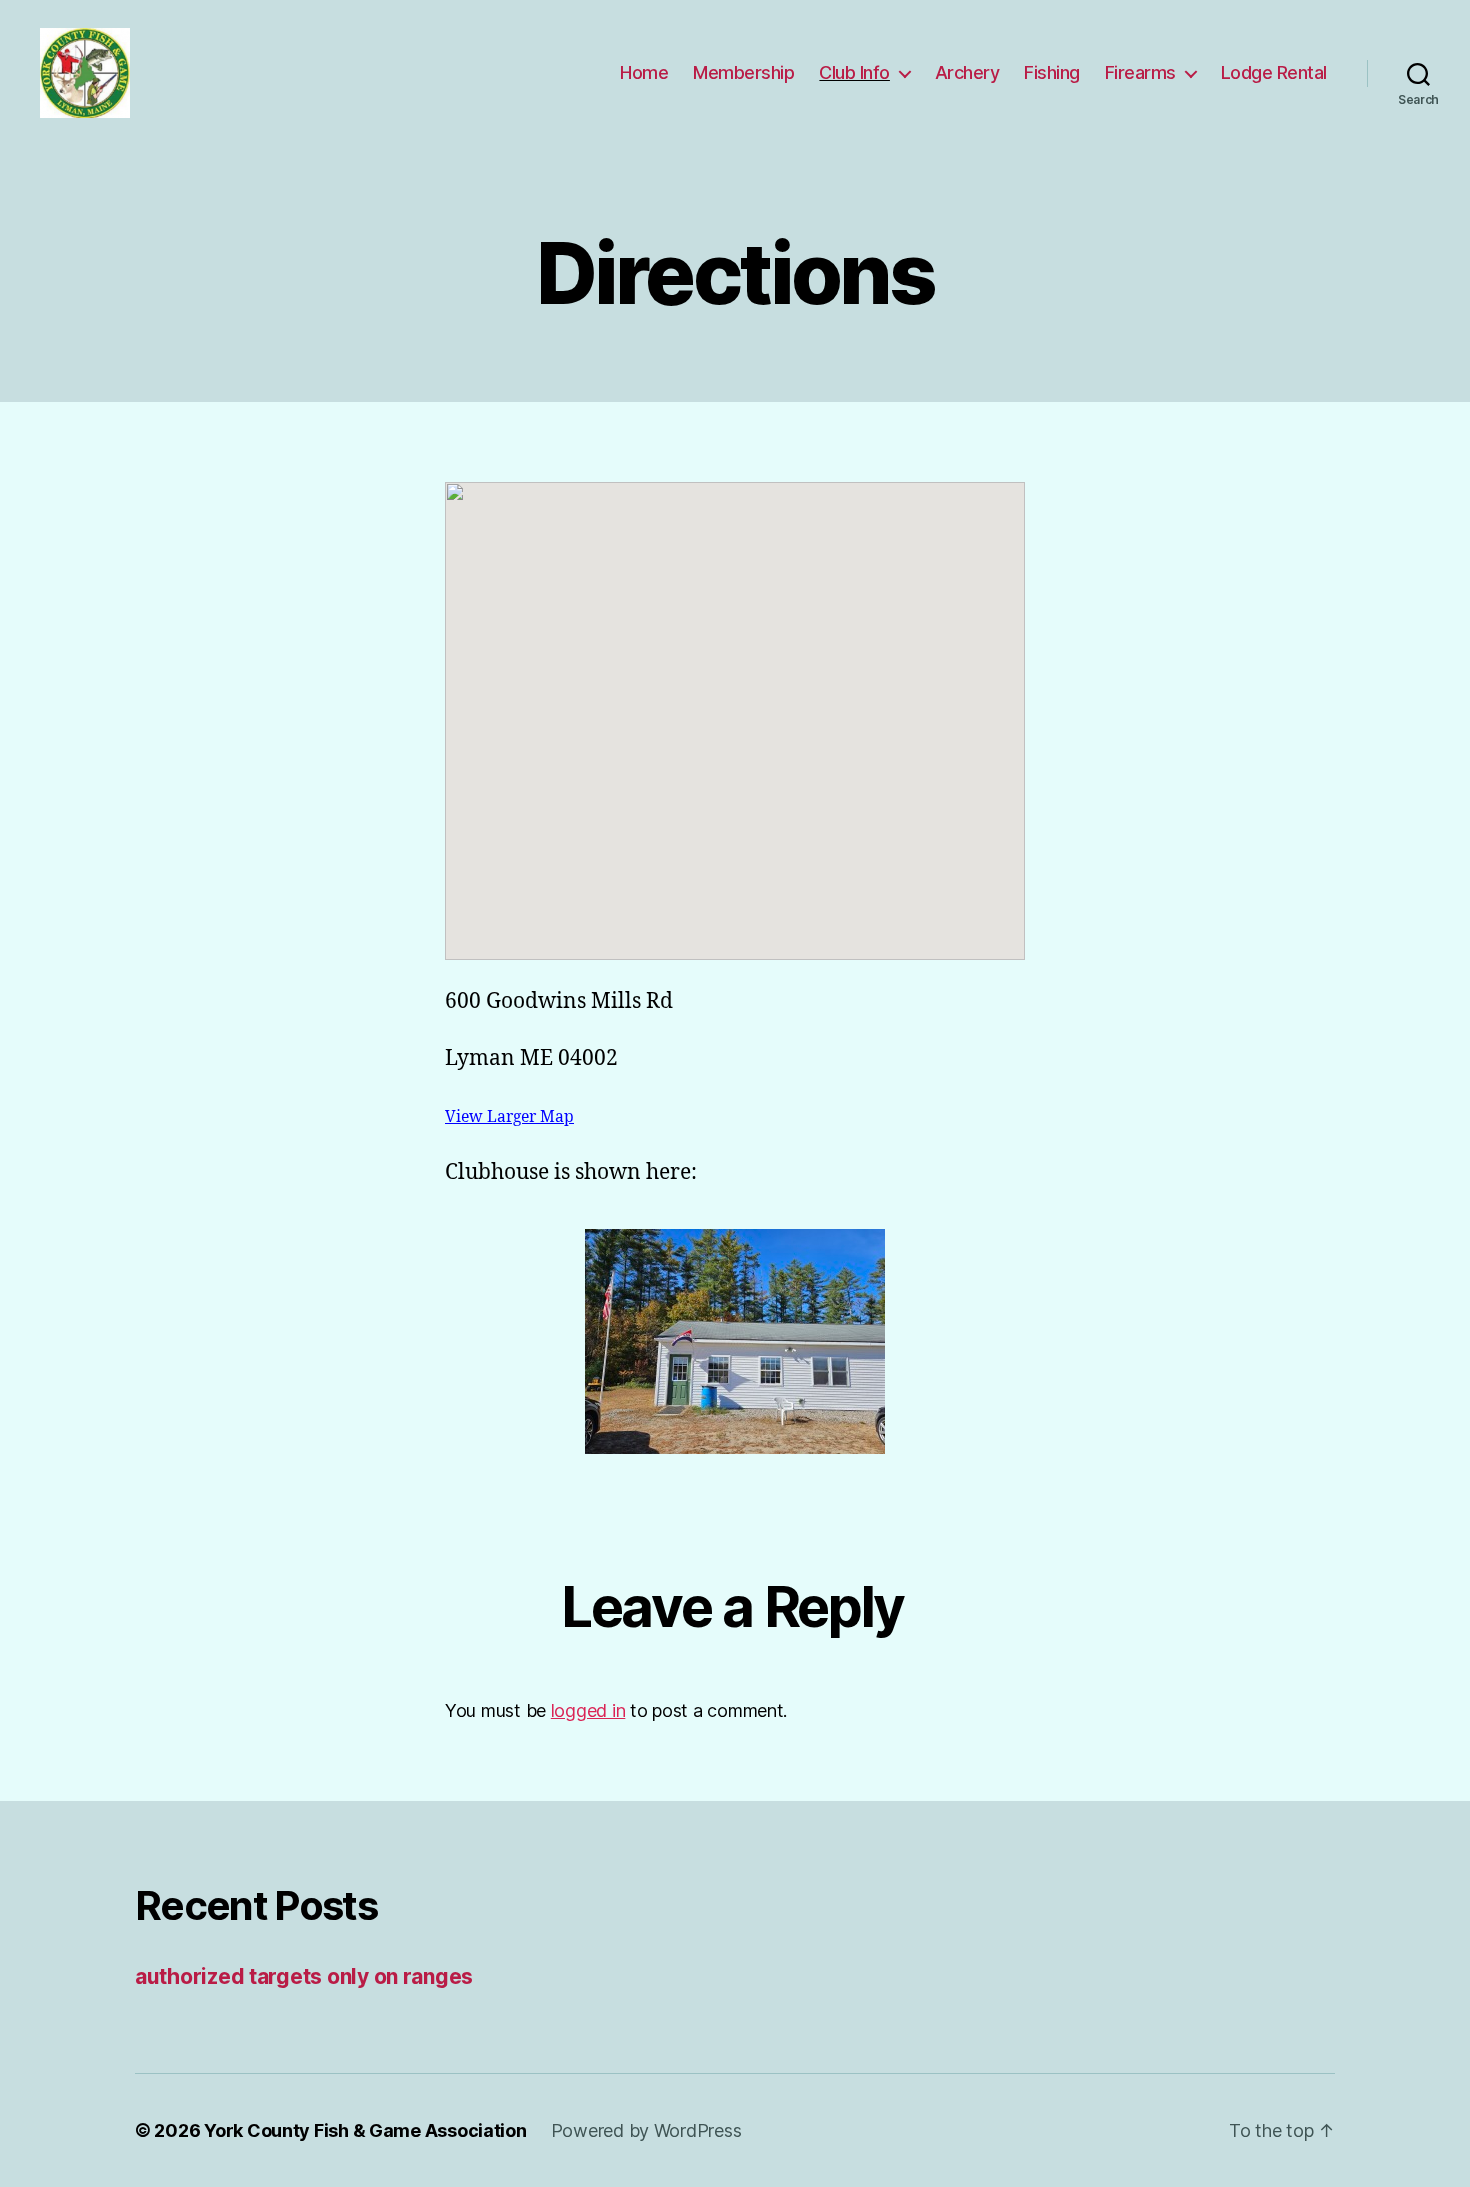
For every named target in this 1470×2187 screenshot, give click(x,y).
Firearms (1140, 72)
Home (644, 72)
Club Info (854, 72)
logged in (588, 1710)
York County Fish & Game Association (365, 2130)
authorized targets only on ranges (304, 1976)
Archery (967, 72)
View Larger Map (509, 1117)
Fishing (1052, 72)
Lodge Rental (1274, 72)
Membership (743, 72)
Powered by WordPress (646, 2130)
